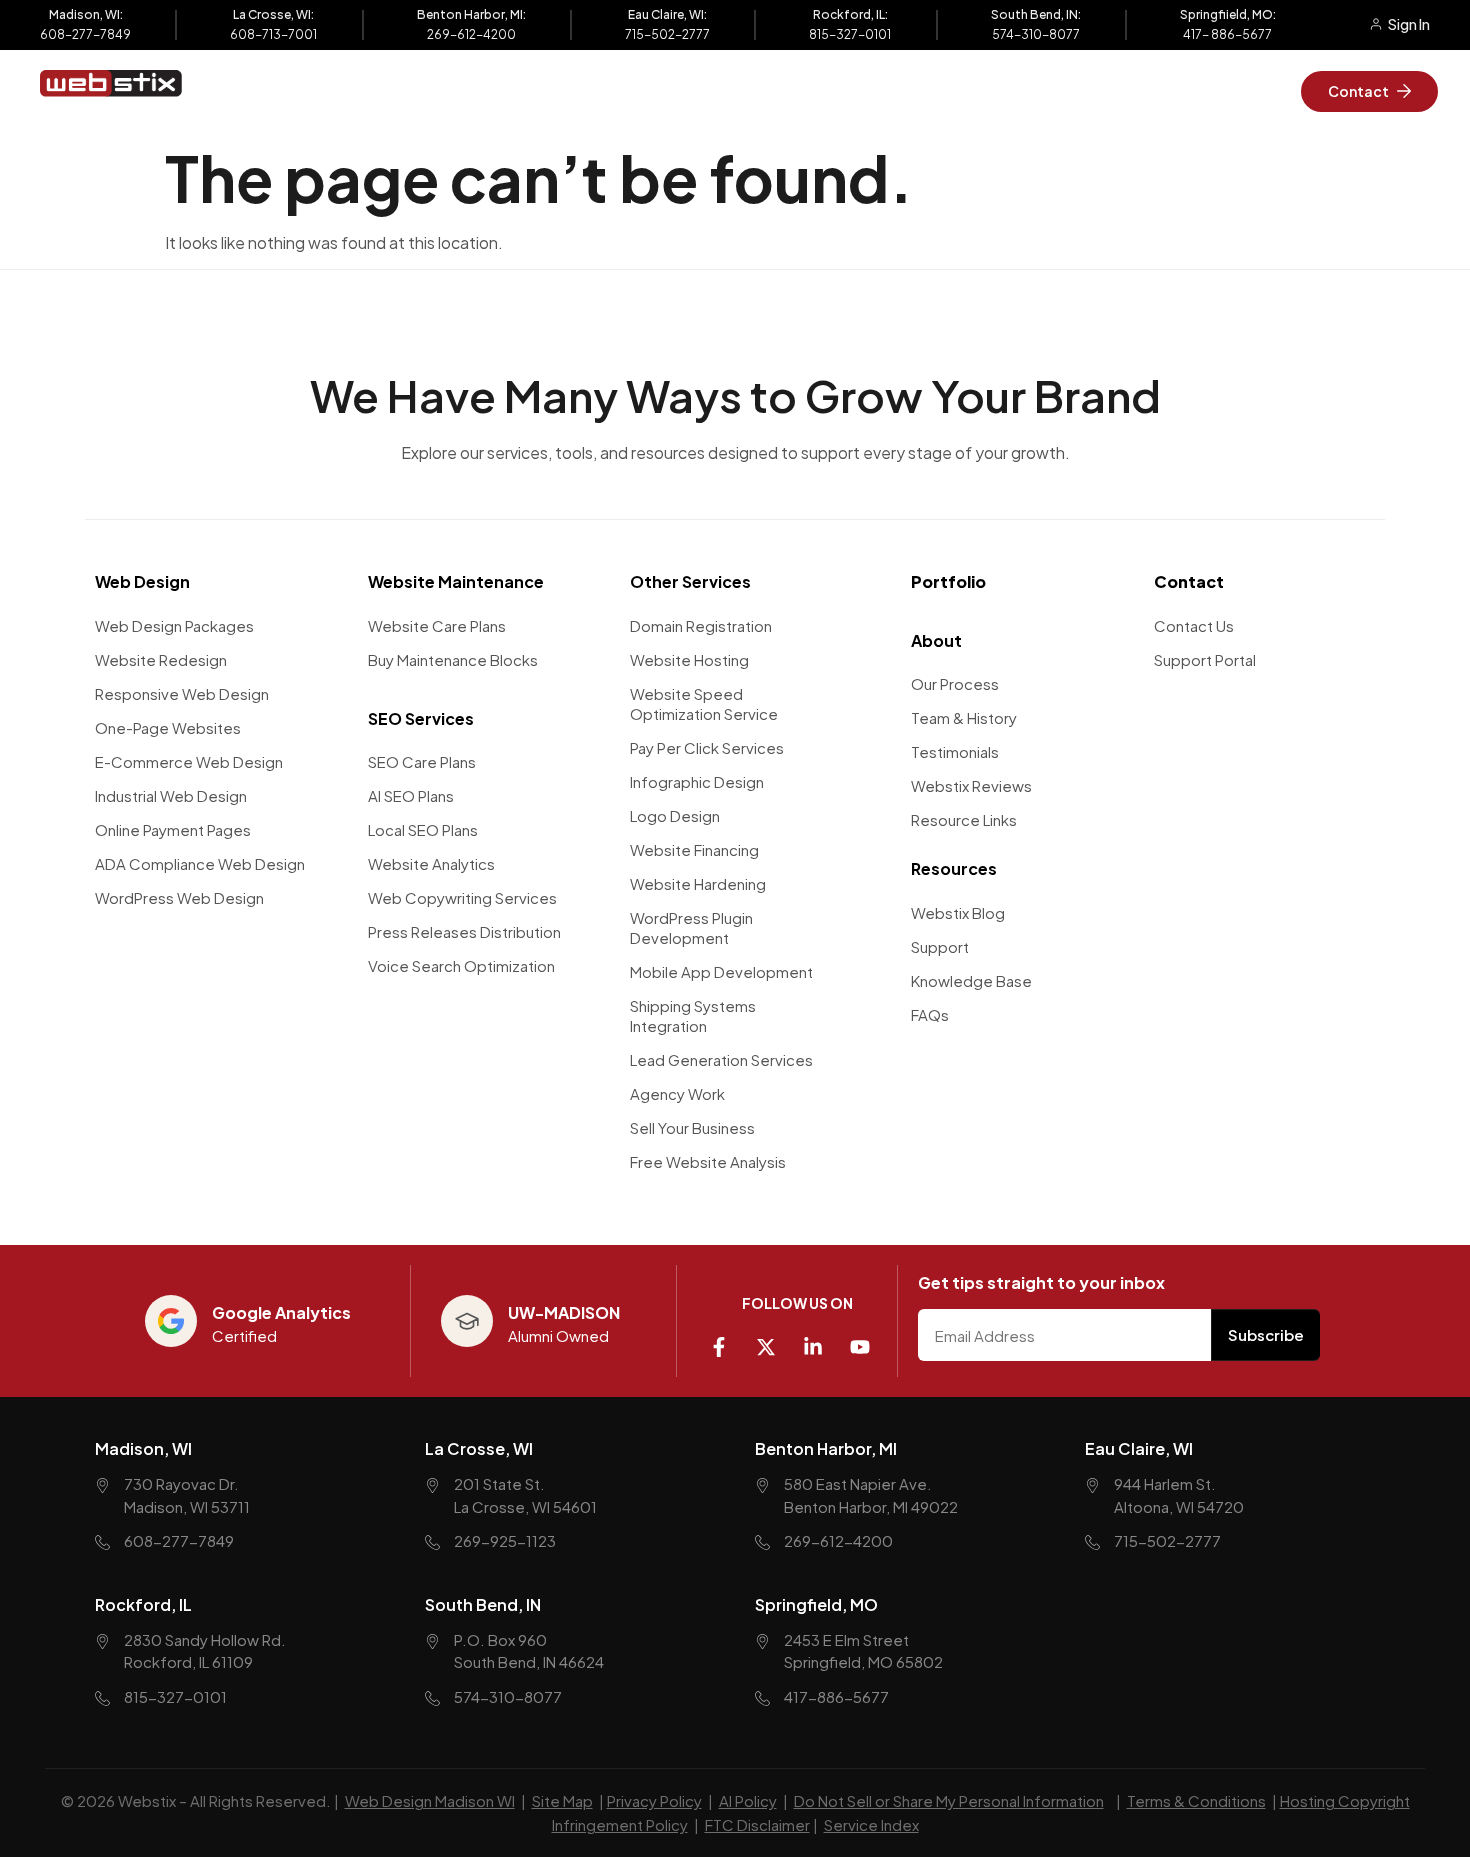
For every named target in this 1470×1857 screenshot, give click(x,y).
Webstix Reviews (971, 785)
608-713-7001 (273, 34)
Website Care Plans (437, 625)
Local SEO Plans (423, 829)
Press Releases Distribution (464, 931)
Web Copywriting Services (462, 897)
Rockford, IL (143, 1604)
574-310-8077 (1036, 34)
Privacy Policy (654, 1800)
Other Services (690, 581)
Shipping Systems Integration (693, 1015)
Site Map (562, 1800)
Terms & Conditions (1196, 1800)
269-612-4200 (471, 34)
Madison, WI (143, 1448)
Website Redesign (161, 659)
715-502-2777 (667, 34)
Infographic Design (697, 781)
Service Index (871, 1824)
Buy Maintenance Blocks (453, 659)
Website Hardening (698, 883)
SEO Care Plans (422, 761)
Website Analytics (431, 863)
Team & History (964, 717)
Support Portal (1205, 659)
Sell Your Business (692, 1127)
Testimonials (955, 751)
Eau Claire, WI (1139, 1448)
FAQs (930, 1014)
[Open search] (1071, 91)
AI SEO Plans (411, 795)
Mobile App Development (721, 971)
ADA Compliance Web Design (200, 863)
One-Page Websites (168, 727)
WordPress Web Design (179, 897)
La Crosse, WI (479, 1448)
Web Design (142, 581)
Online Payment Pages (173, 829)
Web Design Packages (174, 625)
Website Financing (694, 849)
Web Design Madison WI (430, 1800)
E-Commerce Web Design (189, 761)
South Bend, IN (483, 1604)
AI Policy (748, 1800)
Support (940, 946)
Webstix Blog (958, 912)
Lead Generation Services (721, 1059)
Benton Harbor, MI (826, 1448)
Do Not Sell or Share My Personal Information (949, 1800)
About (936, 640)
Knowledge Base (971, 980)
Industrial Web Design (171, 795)
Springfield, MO (816, 1604)
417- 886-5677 (1227, 34)
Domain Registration (701, 625)
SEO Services (421, 718)
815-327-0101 (850, 34)
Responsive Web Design (182, 693)
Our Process (955, 683)
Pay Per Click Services (707, 747)
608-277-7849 (85, 34)
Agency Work (677, 1093)
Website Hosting (689, 659)
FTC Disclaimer (757, 1824)
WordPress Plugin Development (691, 927)
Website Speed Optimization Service (704, 703)
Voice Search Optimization (461, 965)
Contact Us (1194, 625)
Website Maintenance (456, 581)
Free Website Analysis (708, 1161)
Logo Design (675, 815)
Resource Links (964, 819)
